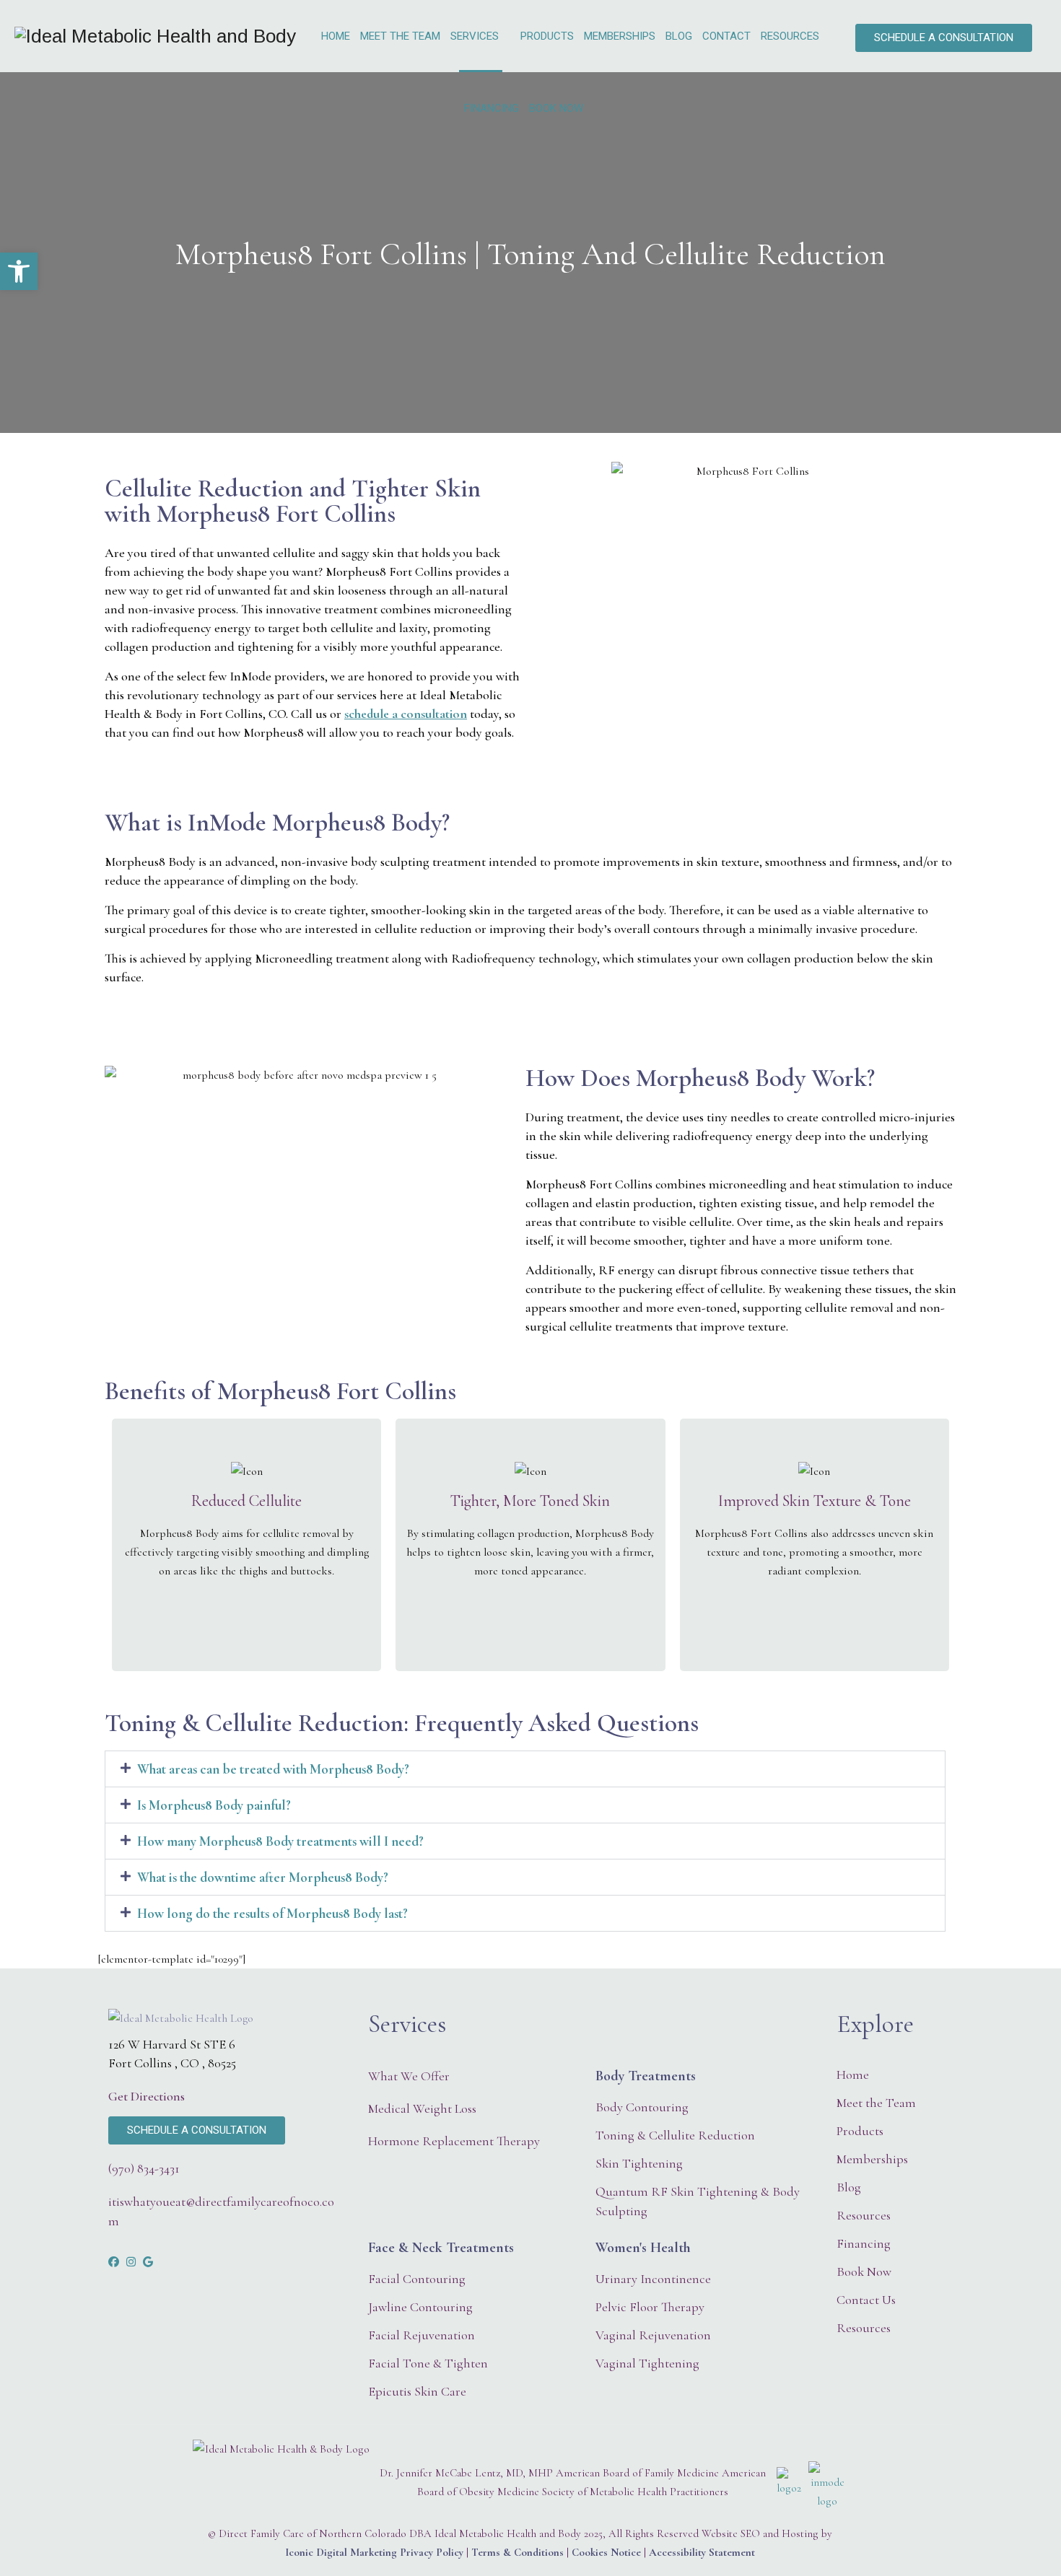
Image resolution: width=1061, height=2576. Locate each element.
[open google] (148, 2262)
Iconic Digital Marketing (341, 2552)
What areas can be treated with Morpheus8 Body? (273, 1769)
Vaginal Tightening (647, 2363)
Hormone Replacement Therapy (454, 2141)
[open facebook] (114, 2262)
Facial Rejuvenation (422, 2335)
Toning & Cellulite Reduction (675, 2135)
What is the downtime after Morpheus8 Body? (263, 1877)
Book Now (556, 108)
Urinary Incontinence (653, 2279)
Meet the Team (400, 36)
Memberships (620, 36)
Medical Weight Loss (422, 2108)
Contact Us (866, 2300)
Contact (726, 36)
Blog (679, 36)
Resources (790, 36)
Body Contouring (642, 2107)
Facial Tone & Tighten (428, 2363)
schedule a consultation (406, 714)
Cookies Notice (606, 2552)
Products (547, 36)
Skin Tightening (639, 2163)
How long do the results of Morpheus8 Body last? (272, 1913)
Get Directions (147, 2096)
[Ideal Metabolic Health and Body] (155, 36)
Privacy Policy (432, 2552)
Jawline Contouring (420, 2307)
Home (336, 36)
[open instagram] (131, 2262)
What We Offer (409, 2076)
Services (475, 36)
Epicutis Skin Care (417, 2391)
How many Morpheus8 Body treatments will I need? (280, 1841)
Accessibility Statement (702, 2552)
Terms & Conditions (518, 2552)
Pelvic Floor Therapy (650, 2307)
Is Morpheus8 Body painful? (214, 1805)
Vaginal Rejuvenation (653, 2335)
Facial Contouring (417, 2279)
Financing (492, 108)
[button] (525, 1769)
